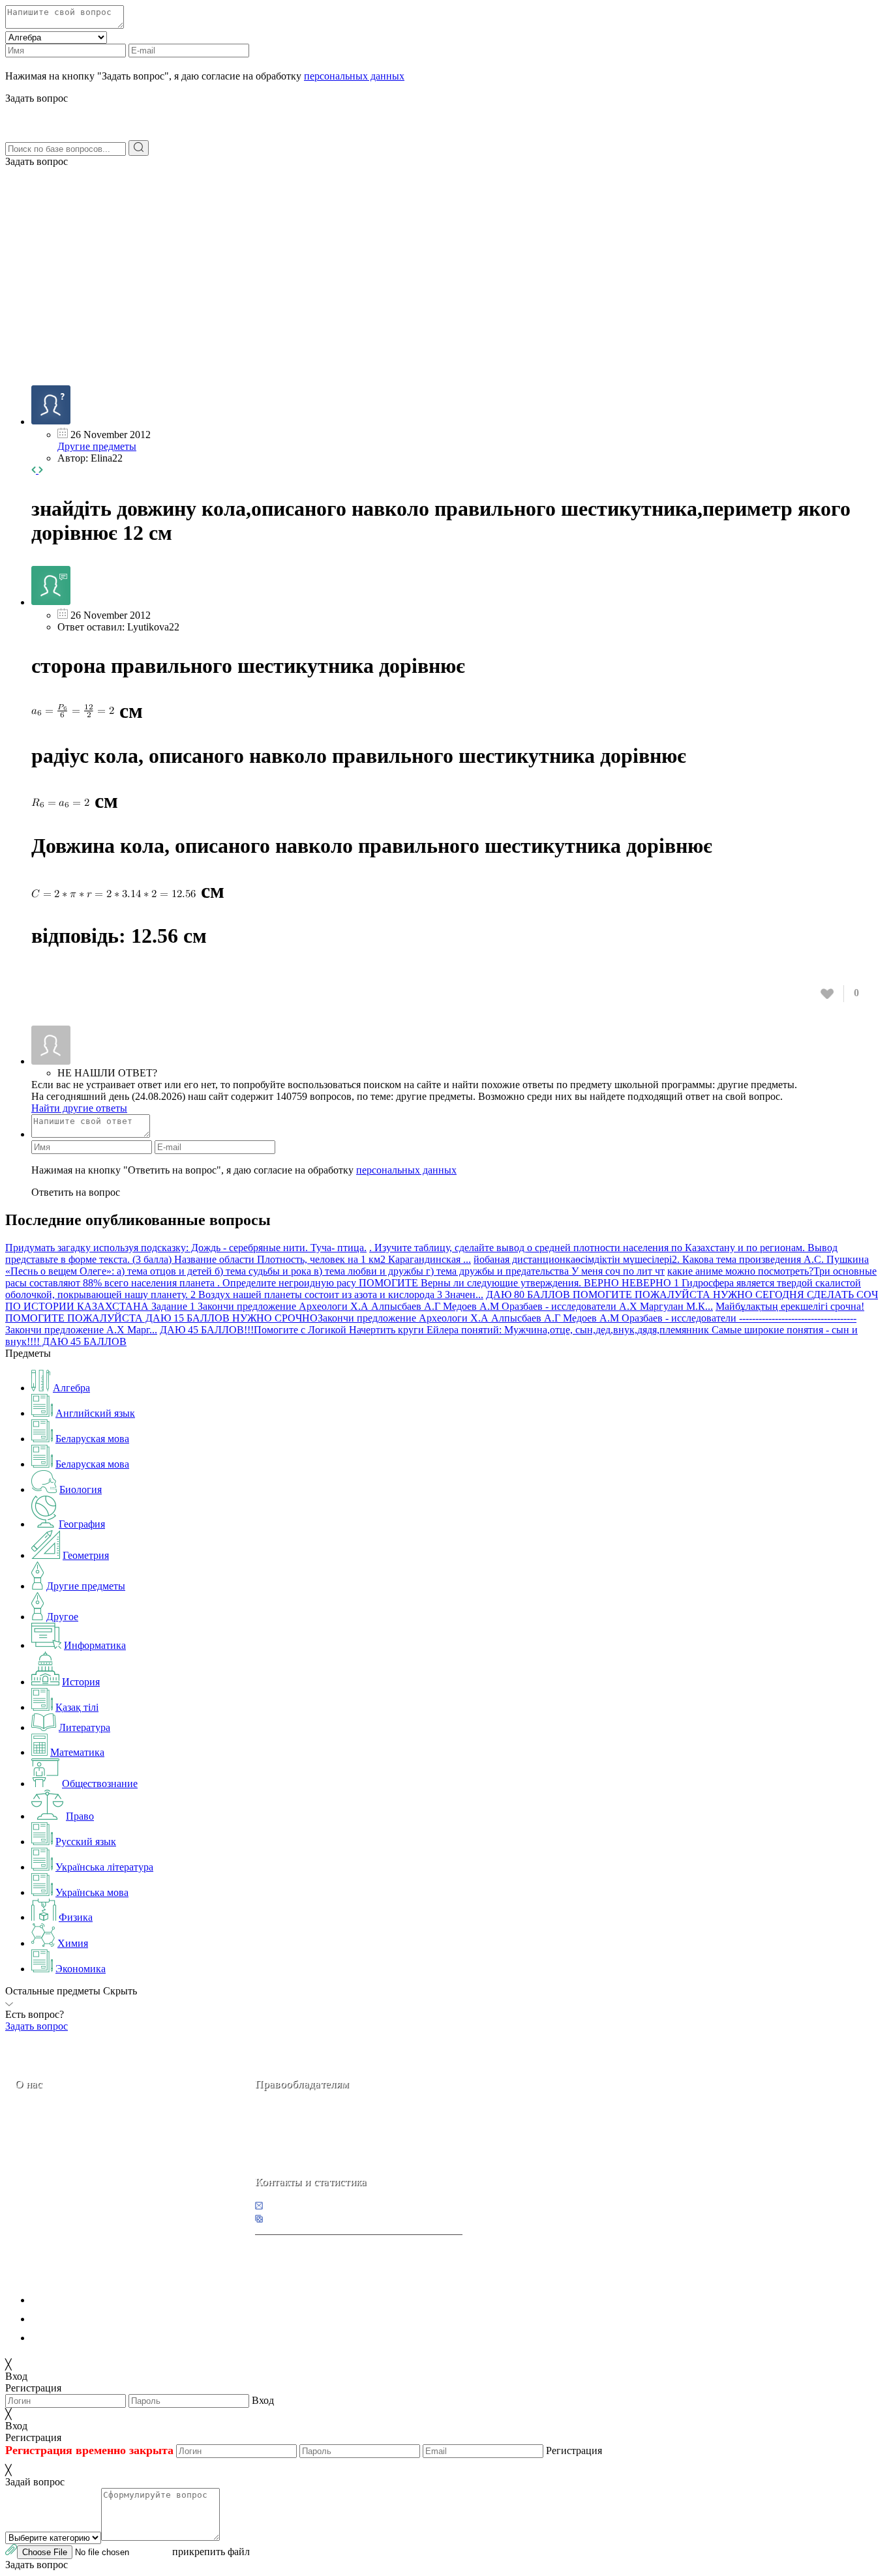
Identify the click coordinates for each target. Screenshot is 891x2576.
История (81, 1682)
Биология (81, 1489)
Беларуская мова (92, 1439)
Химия (73, 1943)
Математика (77, 1752)
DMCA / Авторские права (89, 2319)
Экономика (81, 1969)
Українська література (104, 1867)
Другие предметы (97, 446)
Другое (62, 1617)
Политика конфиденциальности (103, 2300)
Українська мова (92, 1892)
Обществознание (100, 1784)
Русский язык (86, 1842)
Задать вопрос (37, 161)
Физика (76, 1917)
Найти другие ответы (79, 1108)
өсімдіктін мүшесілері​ (624, 1259)
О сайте (97, 2176)
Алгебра (71, 1388)
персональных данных (354, 76)
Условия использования (84, 2338)
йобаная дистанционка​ (524, 1259)
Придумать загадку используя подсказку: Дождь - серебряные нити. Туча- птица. (186, 1248)
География (82, 1524)
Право (80, 1816)
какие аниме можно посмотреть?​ (740, 1271)
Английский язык (95, 1413)
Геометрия (86, 1555)
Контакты (59, 2176)
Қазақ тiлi (77, 1707)
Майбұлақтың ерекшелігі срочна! (790, 1306)
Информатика (95, 1645)
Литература (84, 1727)
